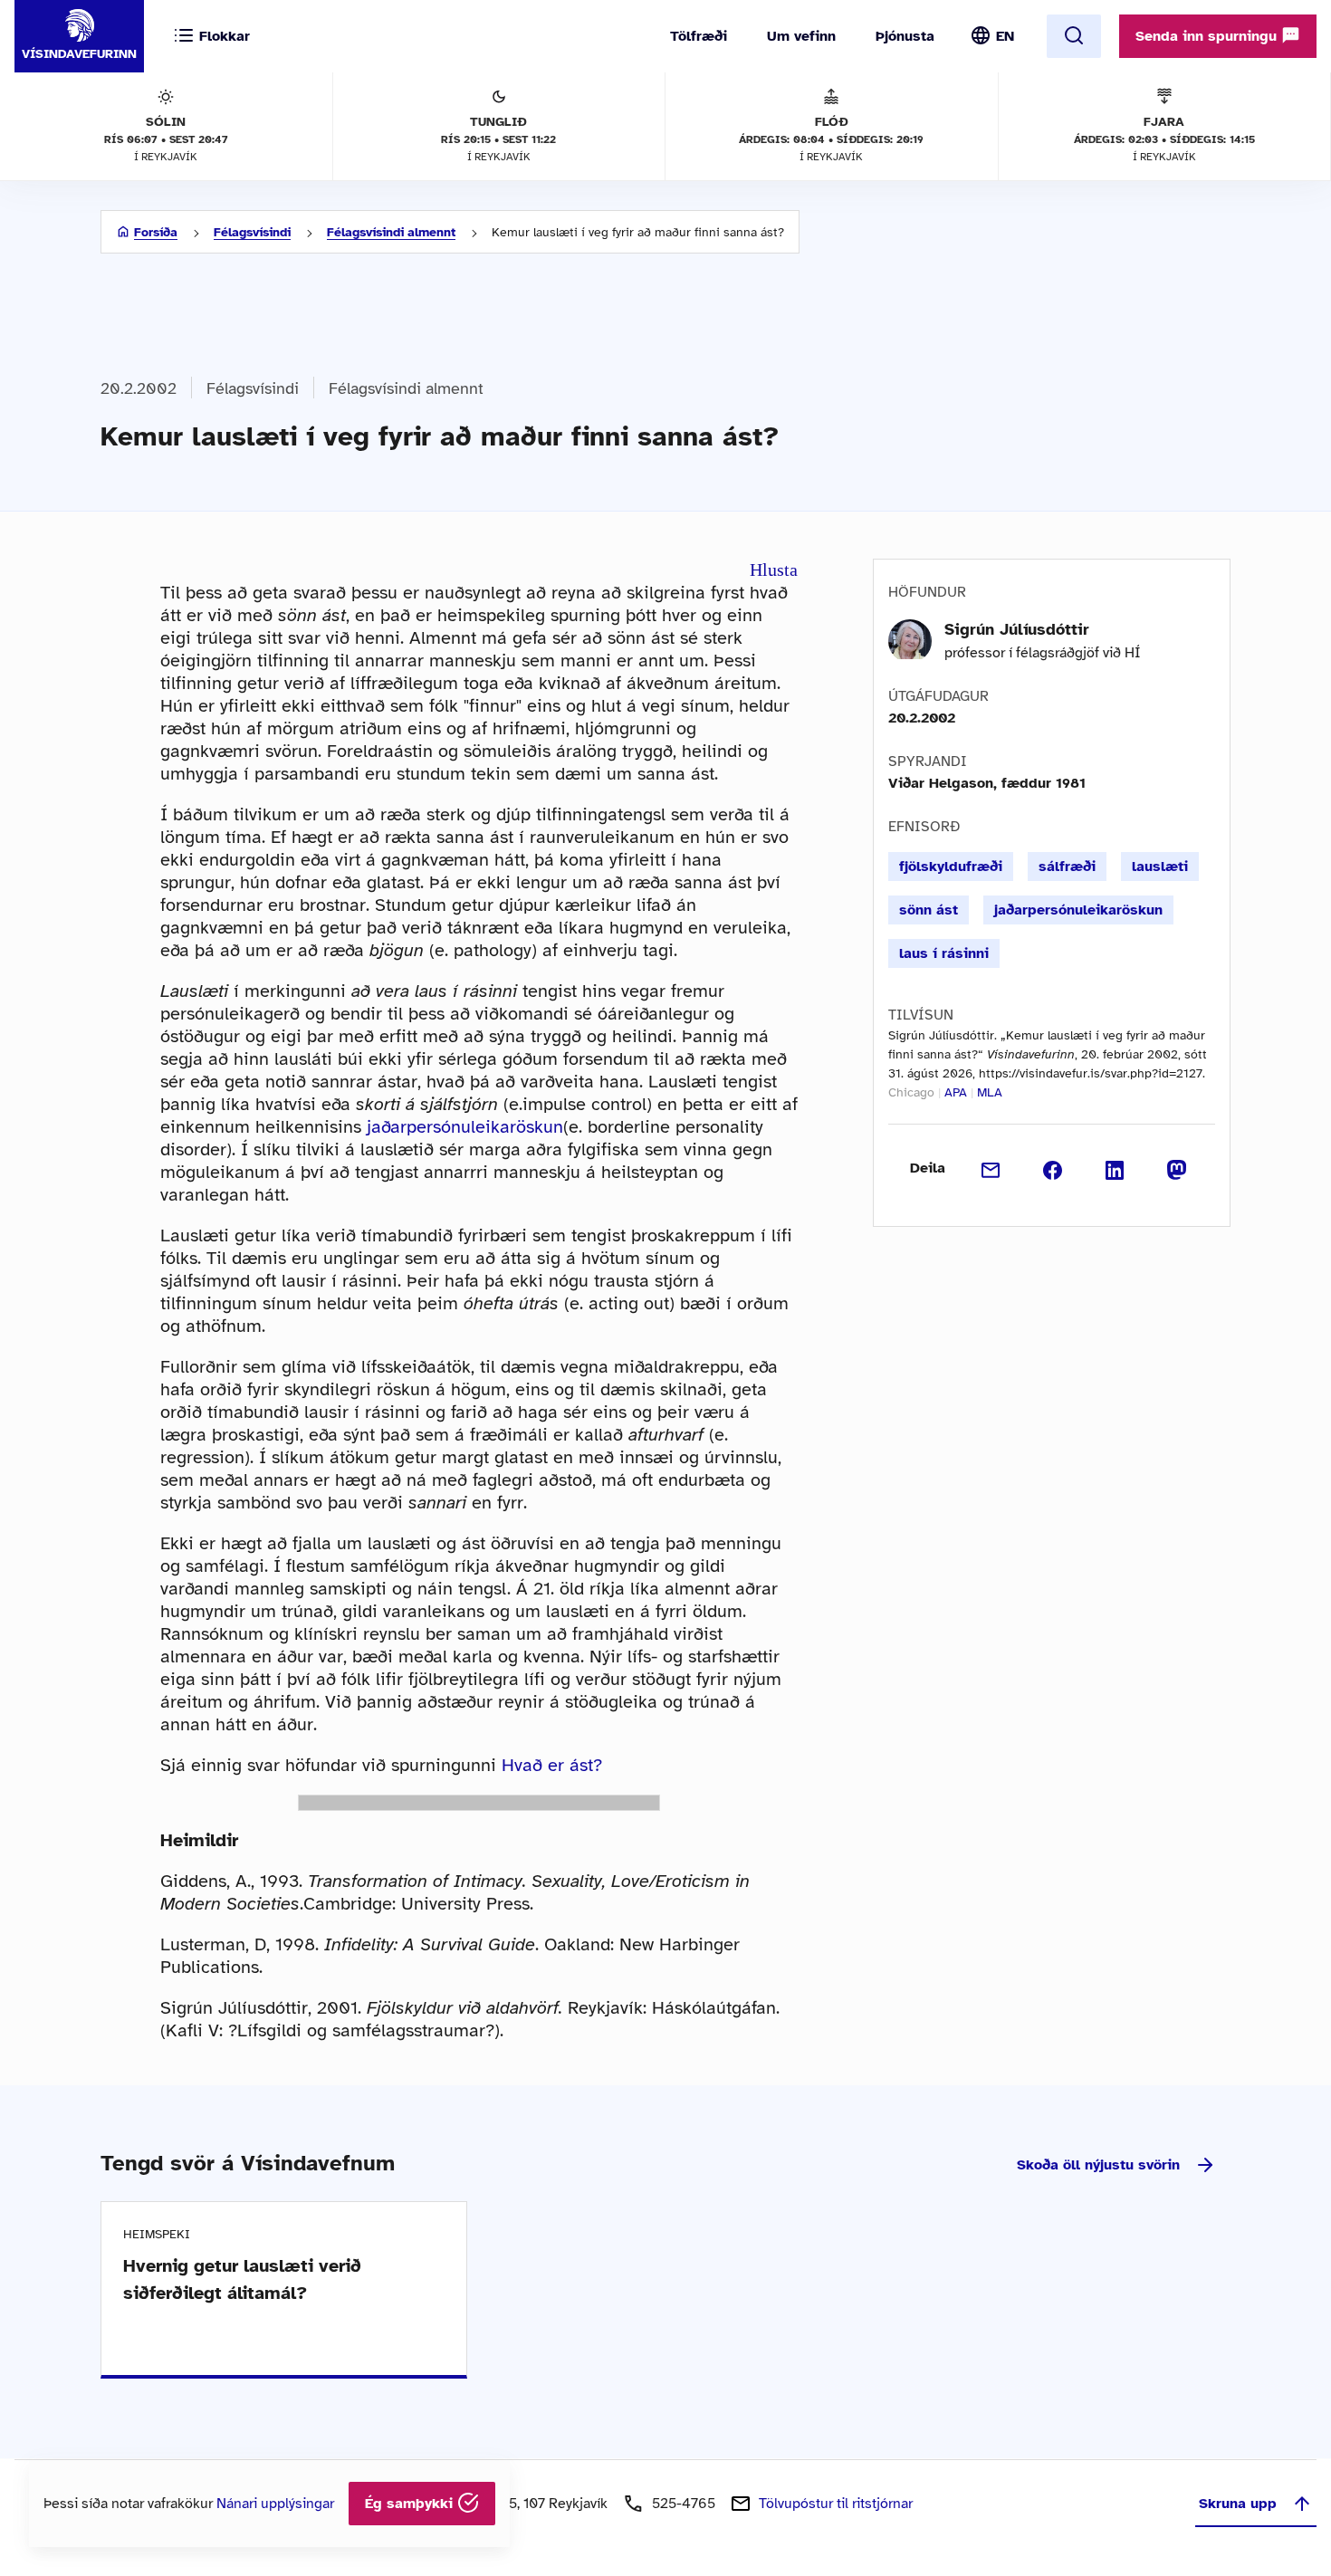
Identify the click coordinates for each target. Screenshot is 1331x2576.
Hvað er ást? (552, 1765)
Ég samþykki (411, 2504)
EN (1005, 36)
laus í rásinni (944, 953)
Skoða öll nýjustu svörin (1098, 2165)
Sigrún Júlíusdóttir (1017, 629)
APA (956, 1092)
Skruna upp (1238, 2504)
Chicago (911, 1092)
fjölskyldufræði (951, 867)
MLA (990, 1092)
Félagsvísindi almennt (391, 232)
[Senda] (991, 1168)
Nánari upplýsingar (275, 2504)
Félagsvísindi (252, 232)
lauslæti (1160, 867)
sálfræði (1067, 867)
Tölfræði (699, 36)
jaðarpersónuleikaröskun (465, 1127)
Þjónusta (905, 36)
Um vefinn (801, 36)
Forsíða (156, 232)
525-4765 (684, 2504)
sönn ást (929, 910)
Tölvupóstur (836, 2504)
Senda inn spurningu (1208, 36)
